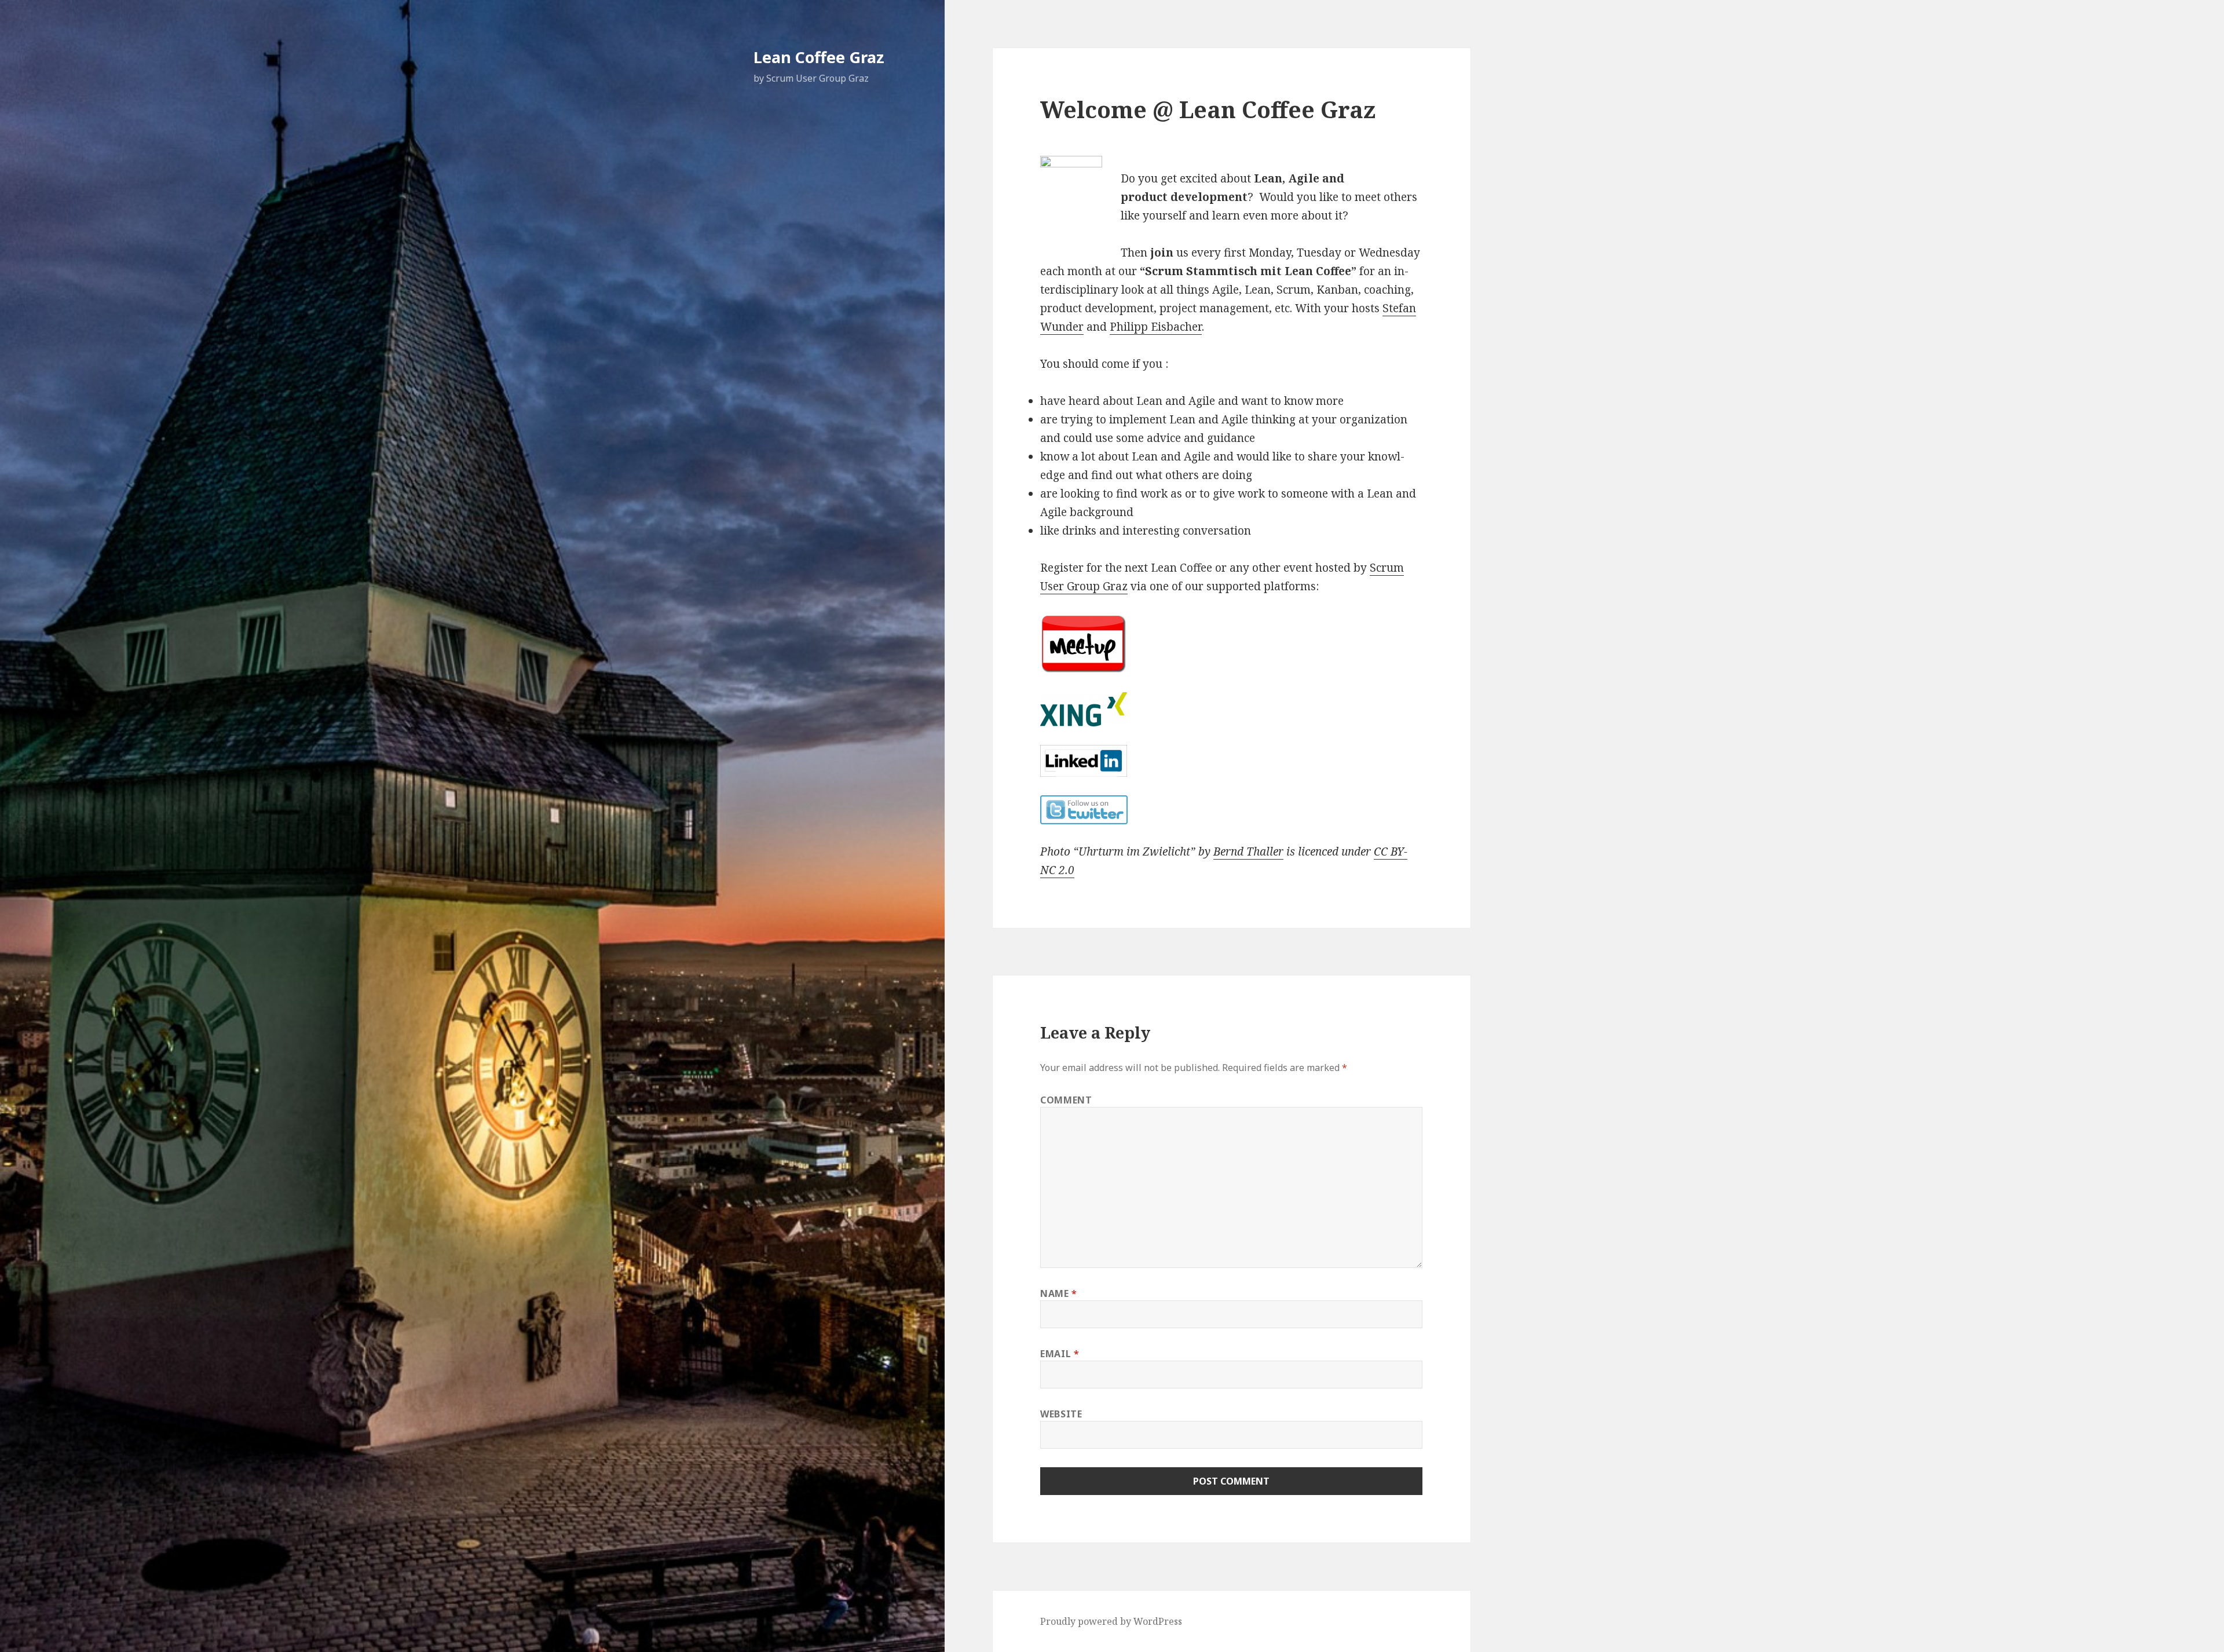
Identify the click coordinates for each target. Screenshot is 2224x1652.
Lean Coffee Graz (819, 57)
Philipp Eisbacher (1156, 327)
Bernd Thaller (1248, 851)
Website (1061, 1414)
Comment (1066, 1100)
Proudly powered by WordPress (1111, 1621)
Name (1059, 1293)
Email (1060, 1354)
